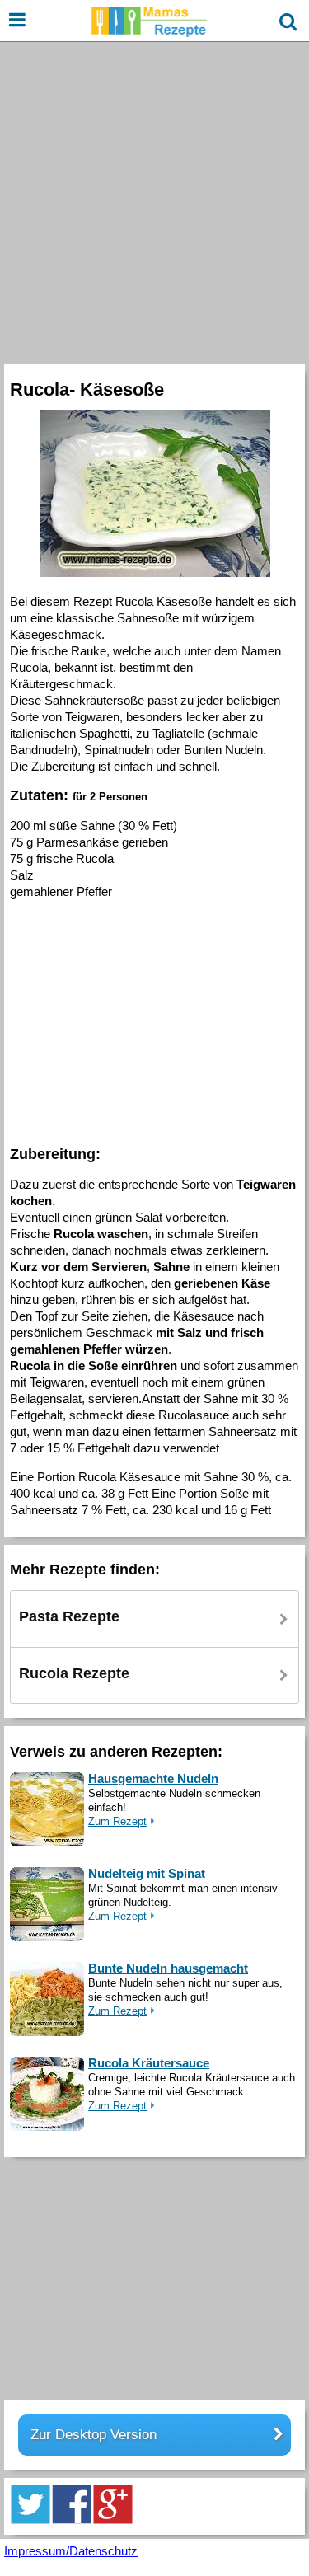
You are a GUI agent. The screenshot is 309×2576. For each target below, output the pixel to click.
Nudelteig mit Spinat (147, 1873)
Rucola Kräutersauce (149, 2063)
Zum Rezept (117, 1821)
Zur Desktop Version (94, 2435)
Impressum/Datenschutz (71, 2551)
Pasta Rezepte (69, 1616)
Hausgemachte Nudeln (153, 1778)
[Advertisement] (154, 201)
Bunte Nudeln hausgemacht (168, 1968)
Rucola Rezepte (74, 1673)
